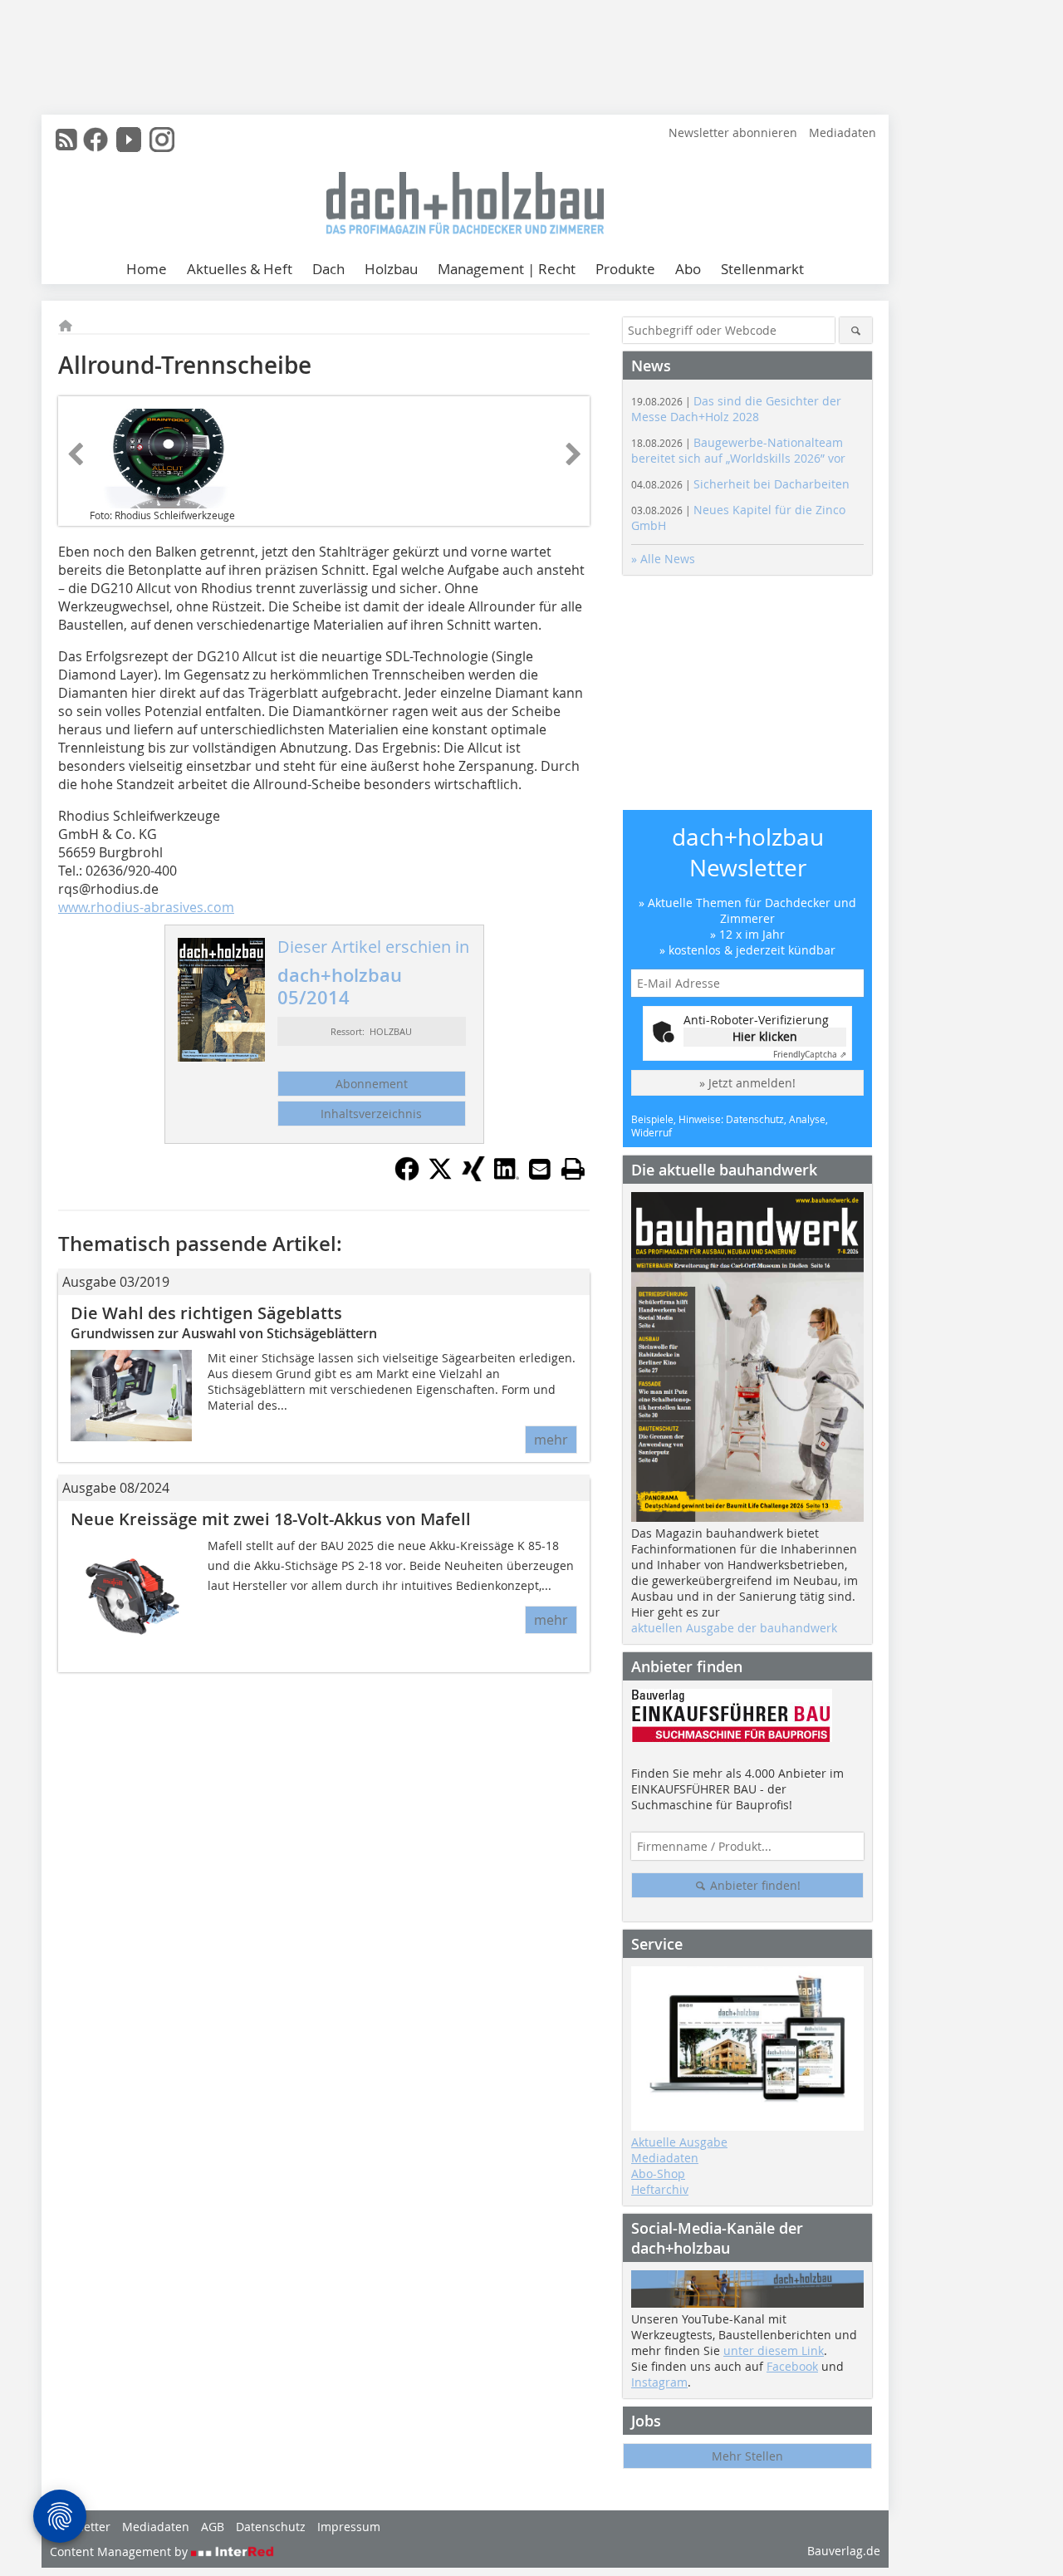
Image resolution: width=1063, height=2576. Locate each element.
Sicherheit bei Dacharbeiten (740, 484)
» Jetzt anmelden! (747, 1083)
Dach (328, 269)
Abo (688, 269)
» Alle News (663, 559)
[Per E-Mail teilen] (540, 1169)
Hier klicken (765, 1036)
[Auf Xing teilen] (473, 1176)
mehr (551, 1440)
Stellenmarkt (762, 269)
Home (147, 269)
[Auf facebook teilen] (407, 1176)
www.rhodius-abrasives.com (146, 907)
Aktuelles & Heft (240, 269)
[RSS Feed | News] (66, 140)
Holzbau (391, 269)
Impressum (349, 2527)
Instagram (659, 2382)
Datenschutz (271, 2527)
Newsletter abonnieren (733, 132)
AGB (213, 2527)
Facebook (792, 2366)
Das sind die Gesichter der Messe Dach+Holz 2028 (736, 409)
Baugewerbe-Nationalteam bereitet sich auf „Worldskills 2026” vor (738, 450)
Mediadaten (843, 132)
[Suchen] (856, 330)
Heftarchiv (660, 2189)
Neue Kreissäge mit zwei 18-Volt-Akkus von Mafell (271, 1519)
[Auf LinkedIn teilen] (507, 1176)
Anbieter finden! (754, 1885)
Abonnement (372, 1084)
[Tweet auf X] (440, 1176)
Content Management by (120, 2551)
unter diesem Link (774, 2350)
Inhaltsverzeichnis (371, 1114)
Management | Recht (507, 269)
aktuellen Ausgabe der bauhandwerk (734, 1628)
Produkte (625, 269)
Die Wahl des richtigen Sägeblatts (206, 1313)
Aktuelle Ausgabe (679, 2142)
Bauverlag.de (844, 2551)
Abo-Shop (658, 2174)
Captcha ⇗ (810, 1055)
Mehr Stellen (747, 2456)
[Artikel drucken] (573, 1169)
